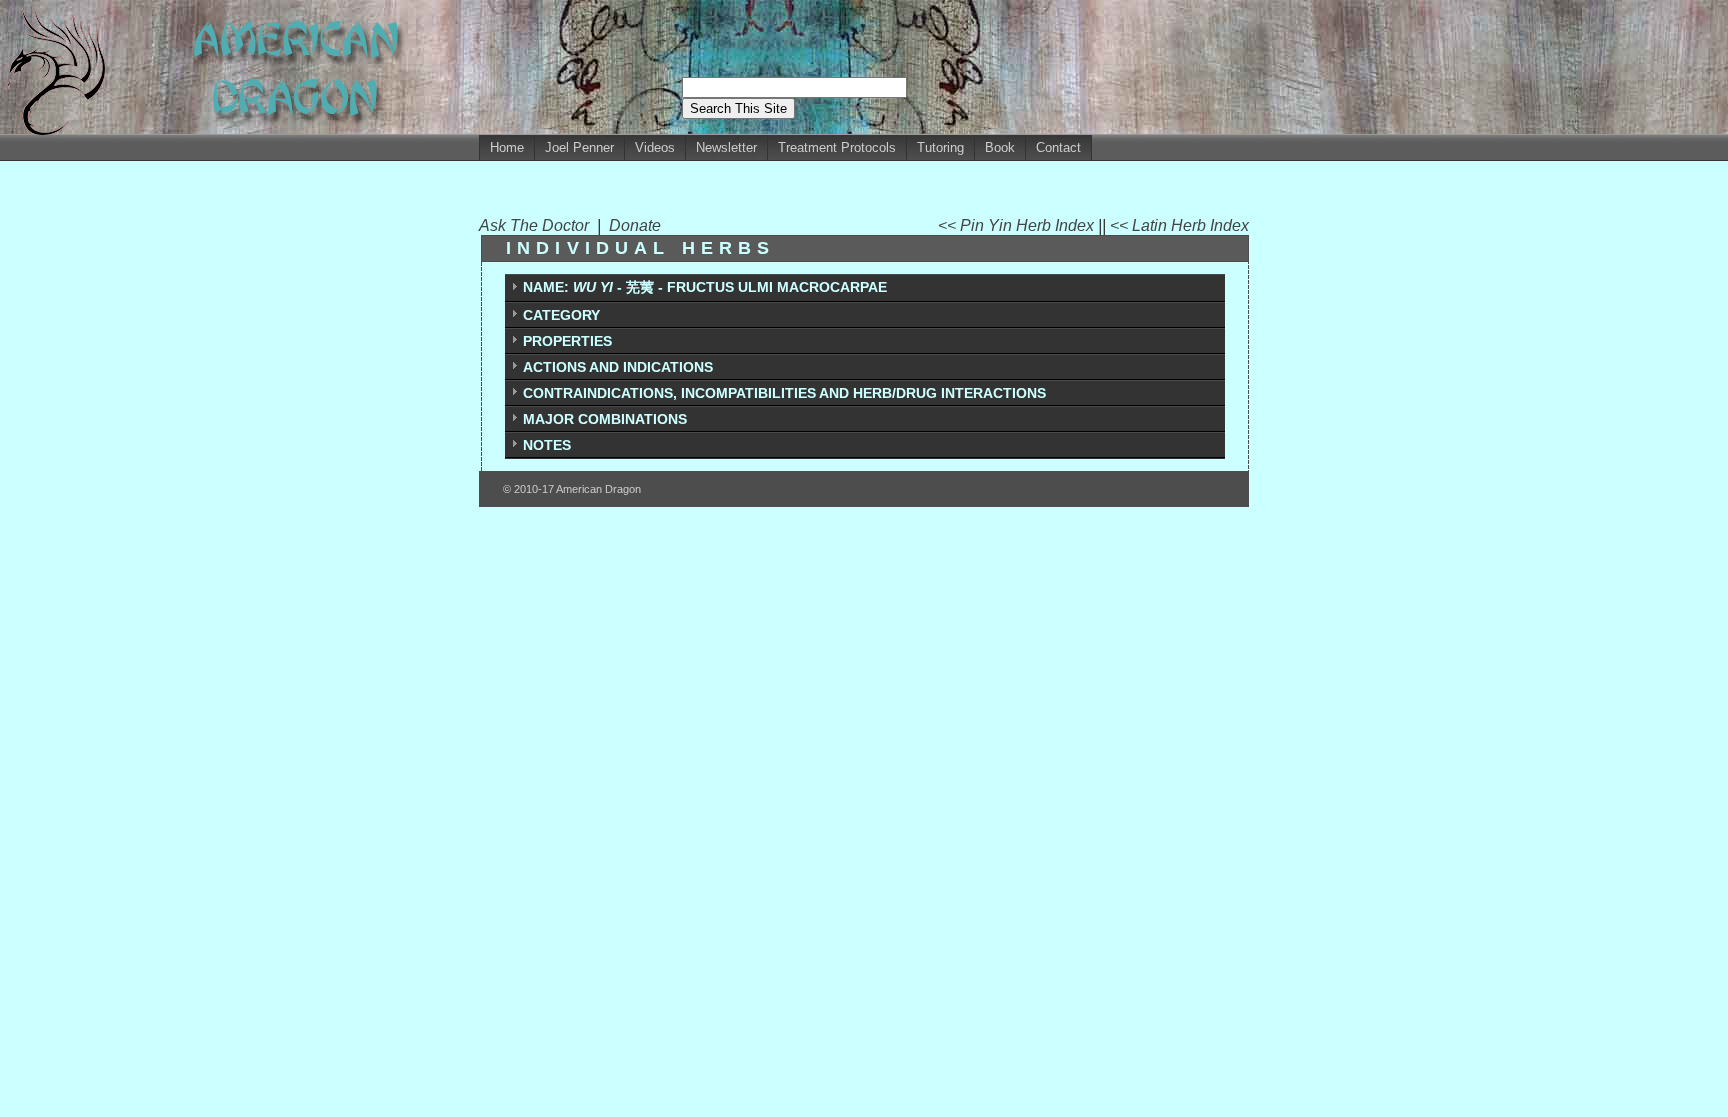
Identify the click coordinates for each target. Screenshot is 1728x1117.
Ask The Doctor (538, 225)
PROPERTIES (567, 341)
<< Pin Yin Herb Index (1018, 225)
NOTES (547, 445)
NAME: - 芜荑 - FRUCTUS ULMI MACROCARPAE (705, 287)
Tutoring (940, 147)
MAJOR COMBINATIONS (605, 419)
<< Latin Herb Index (1179, 225)
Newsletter (726, 147)
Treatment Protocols (837, 147)
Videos (655, 147)
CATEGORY (561, 315)
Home (507, 147)
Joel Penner (579, 147)
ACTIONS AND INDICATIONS (618, 367)
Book (1000, 147)
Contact (1058, 147)
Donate (635, 225)
